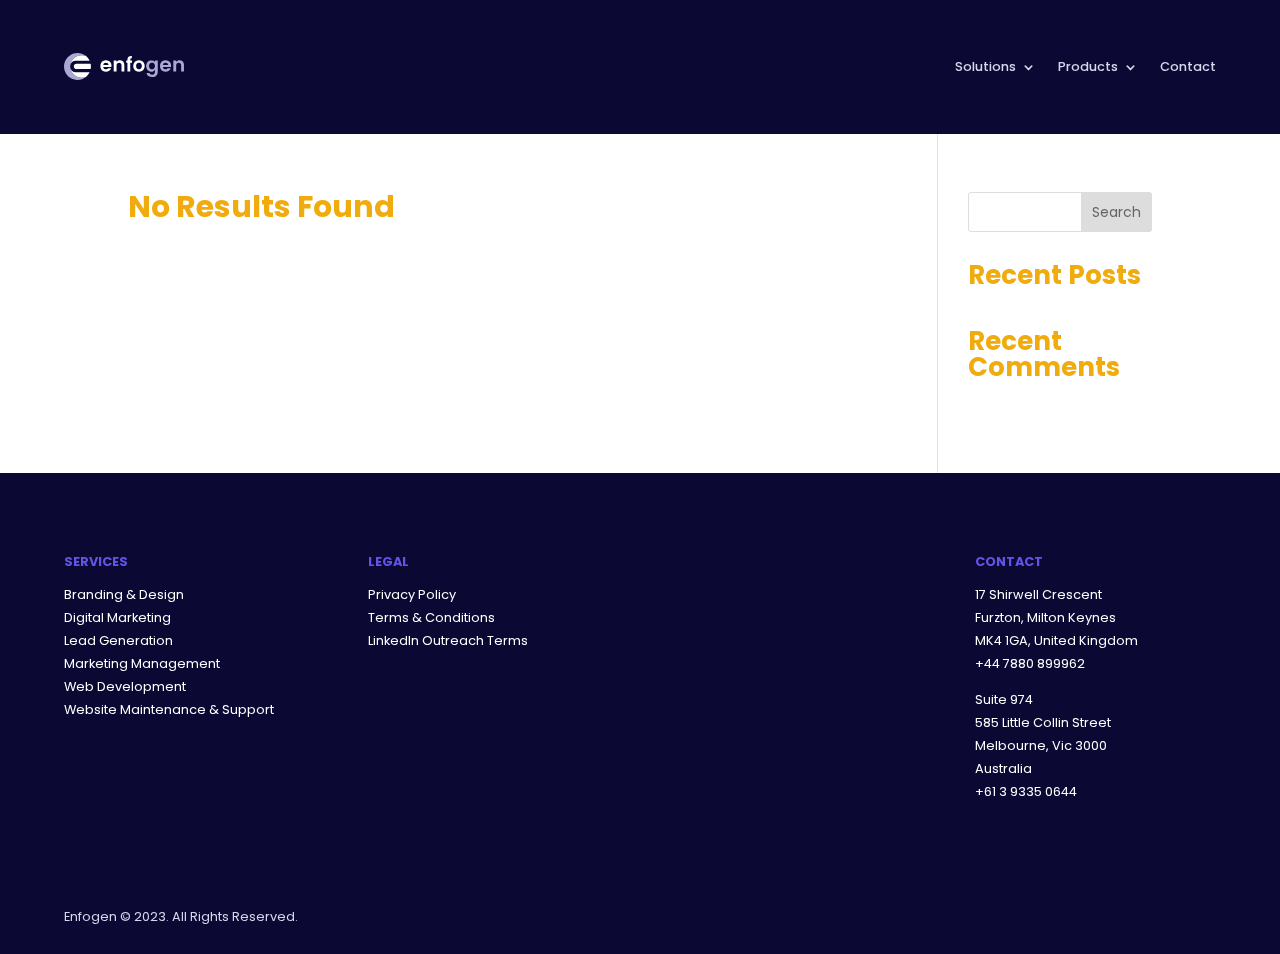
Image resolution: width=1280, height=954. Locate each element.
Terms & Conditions (431, 617)
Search (1116, 212)
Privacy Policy (412, 594)
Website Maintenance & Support (169, 709)
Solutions (985, 66)
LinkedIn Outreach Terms (448, 640)
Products (1088, 66)
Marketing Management (142, 663)
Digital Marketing (117, 617)
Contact (1188, 66)
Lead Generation (118, 640)
